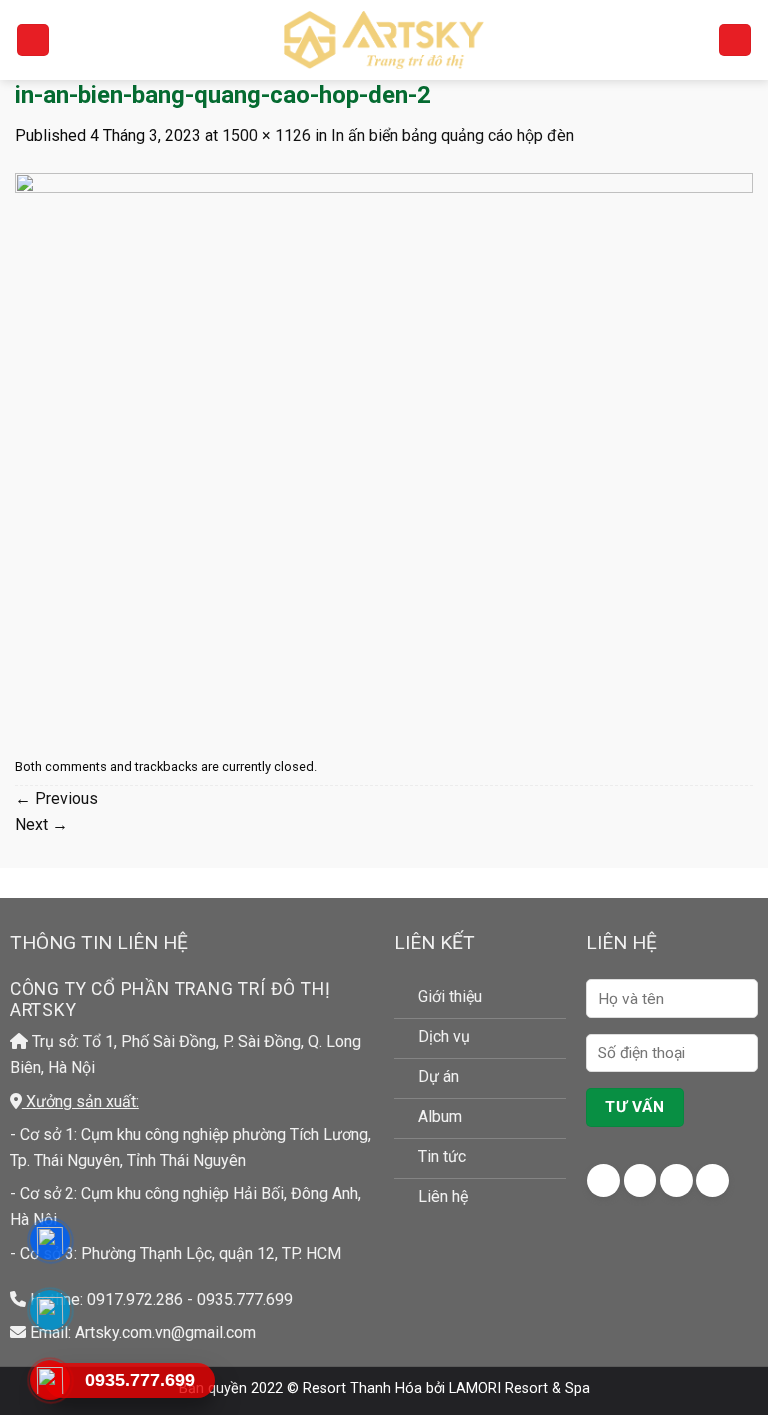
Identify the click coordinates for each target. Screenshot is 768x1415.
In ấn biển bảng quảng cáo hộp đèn (452, 135)
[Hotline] (49, 1380)
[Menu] (33, 40)
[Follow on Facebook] (603, 1180)
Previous (56, 798)
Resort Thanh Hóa (362, 1388)
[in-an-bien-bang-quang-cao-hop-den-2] (384, 448)
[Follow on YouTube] (712, 1180)
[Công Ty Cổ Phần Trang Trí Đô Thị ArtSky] (384, 40)
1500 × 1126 (266, 135)
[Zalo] (49, 1310)
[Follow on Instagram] (640, 1180)
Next (41, 824)
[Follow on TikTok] (676, 1180)
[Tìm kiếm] (735, 40)
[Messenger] (49, 1240)
